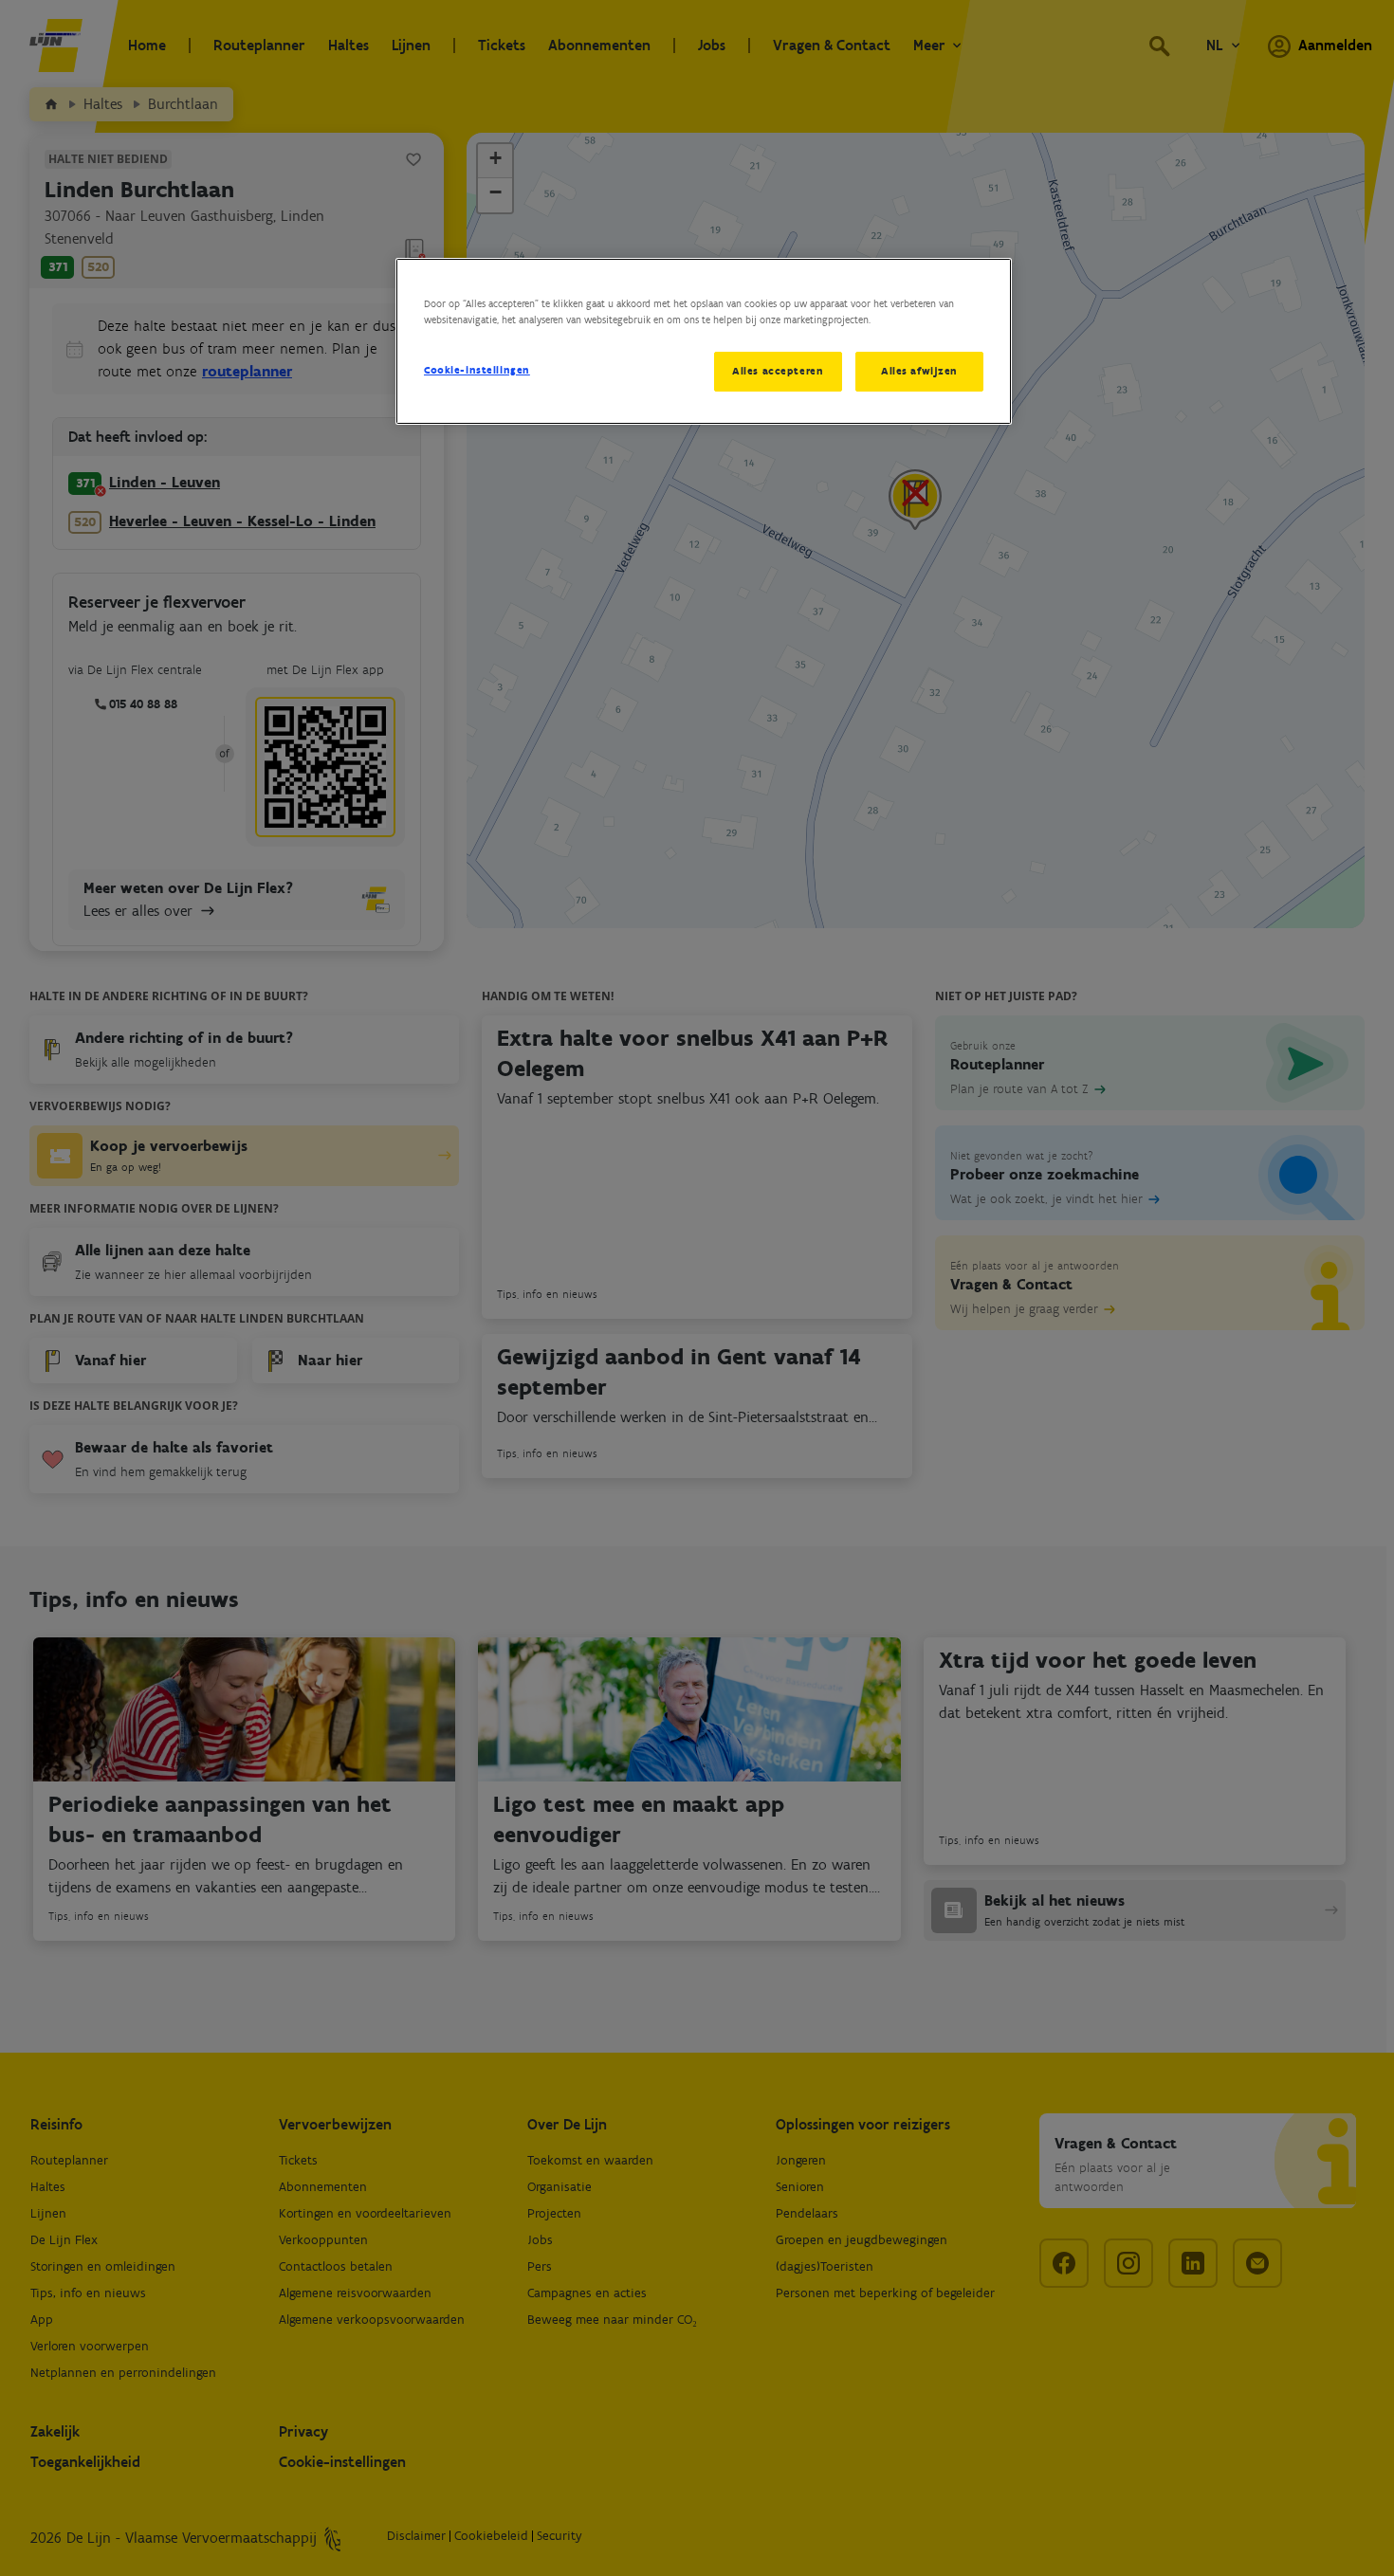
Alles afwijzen (919, 371)
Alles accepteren (778, 371)
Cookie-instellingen (477, 370)
